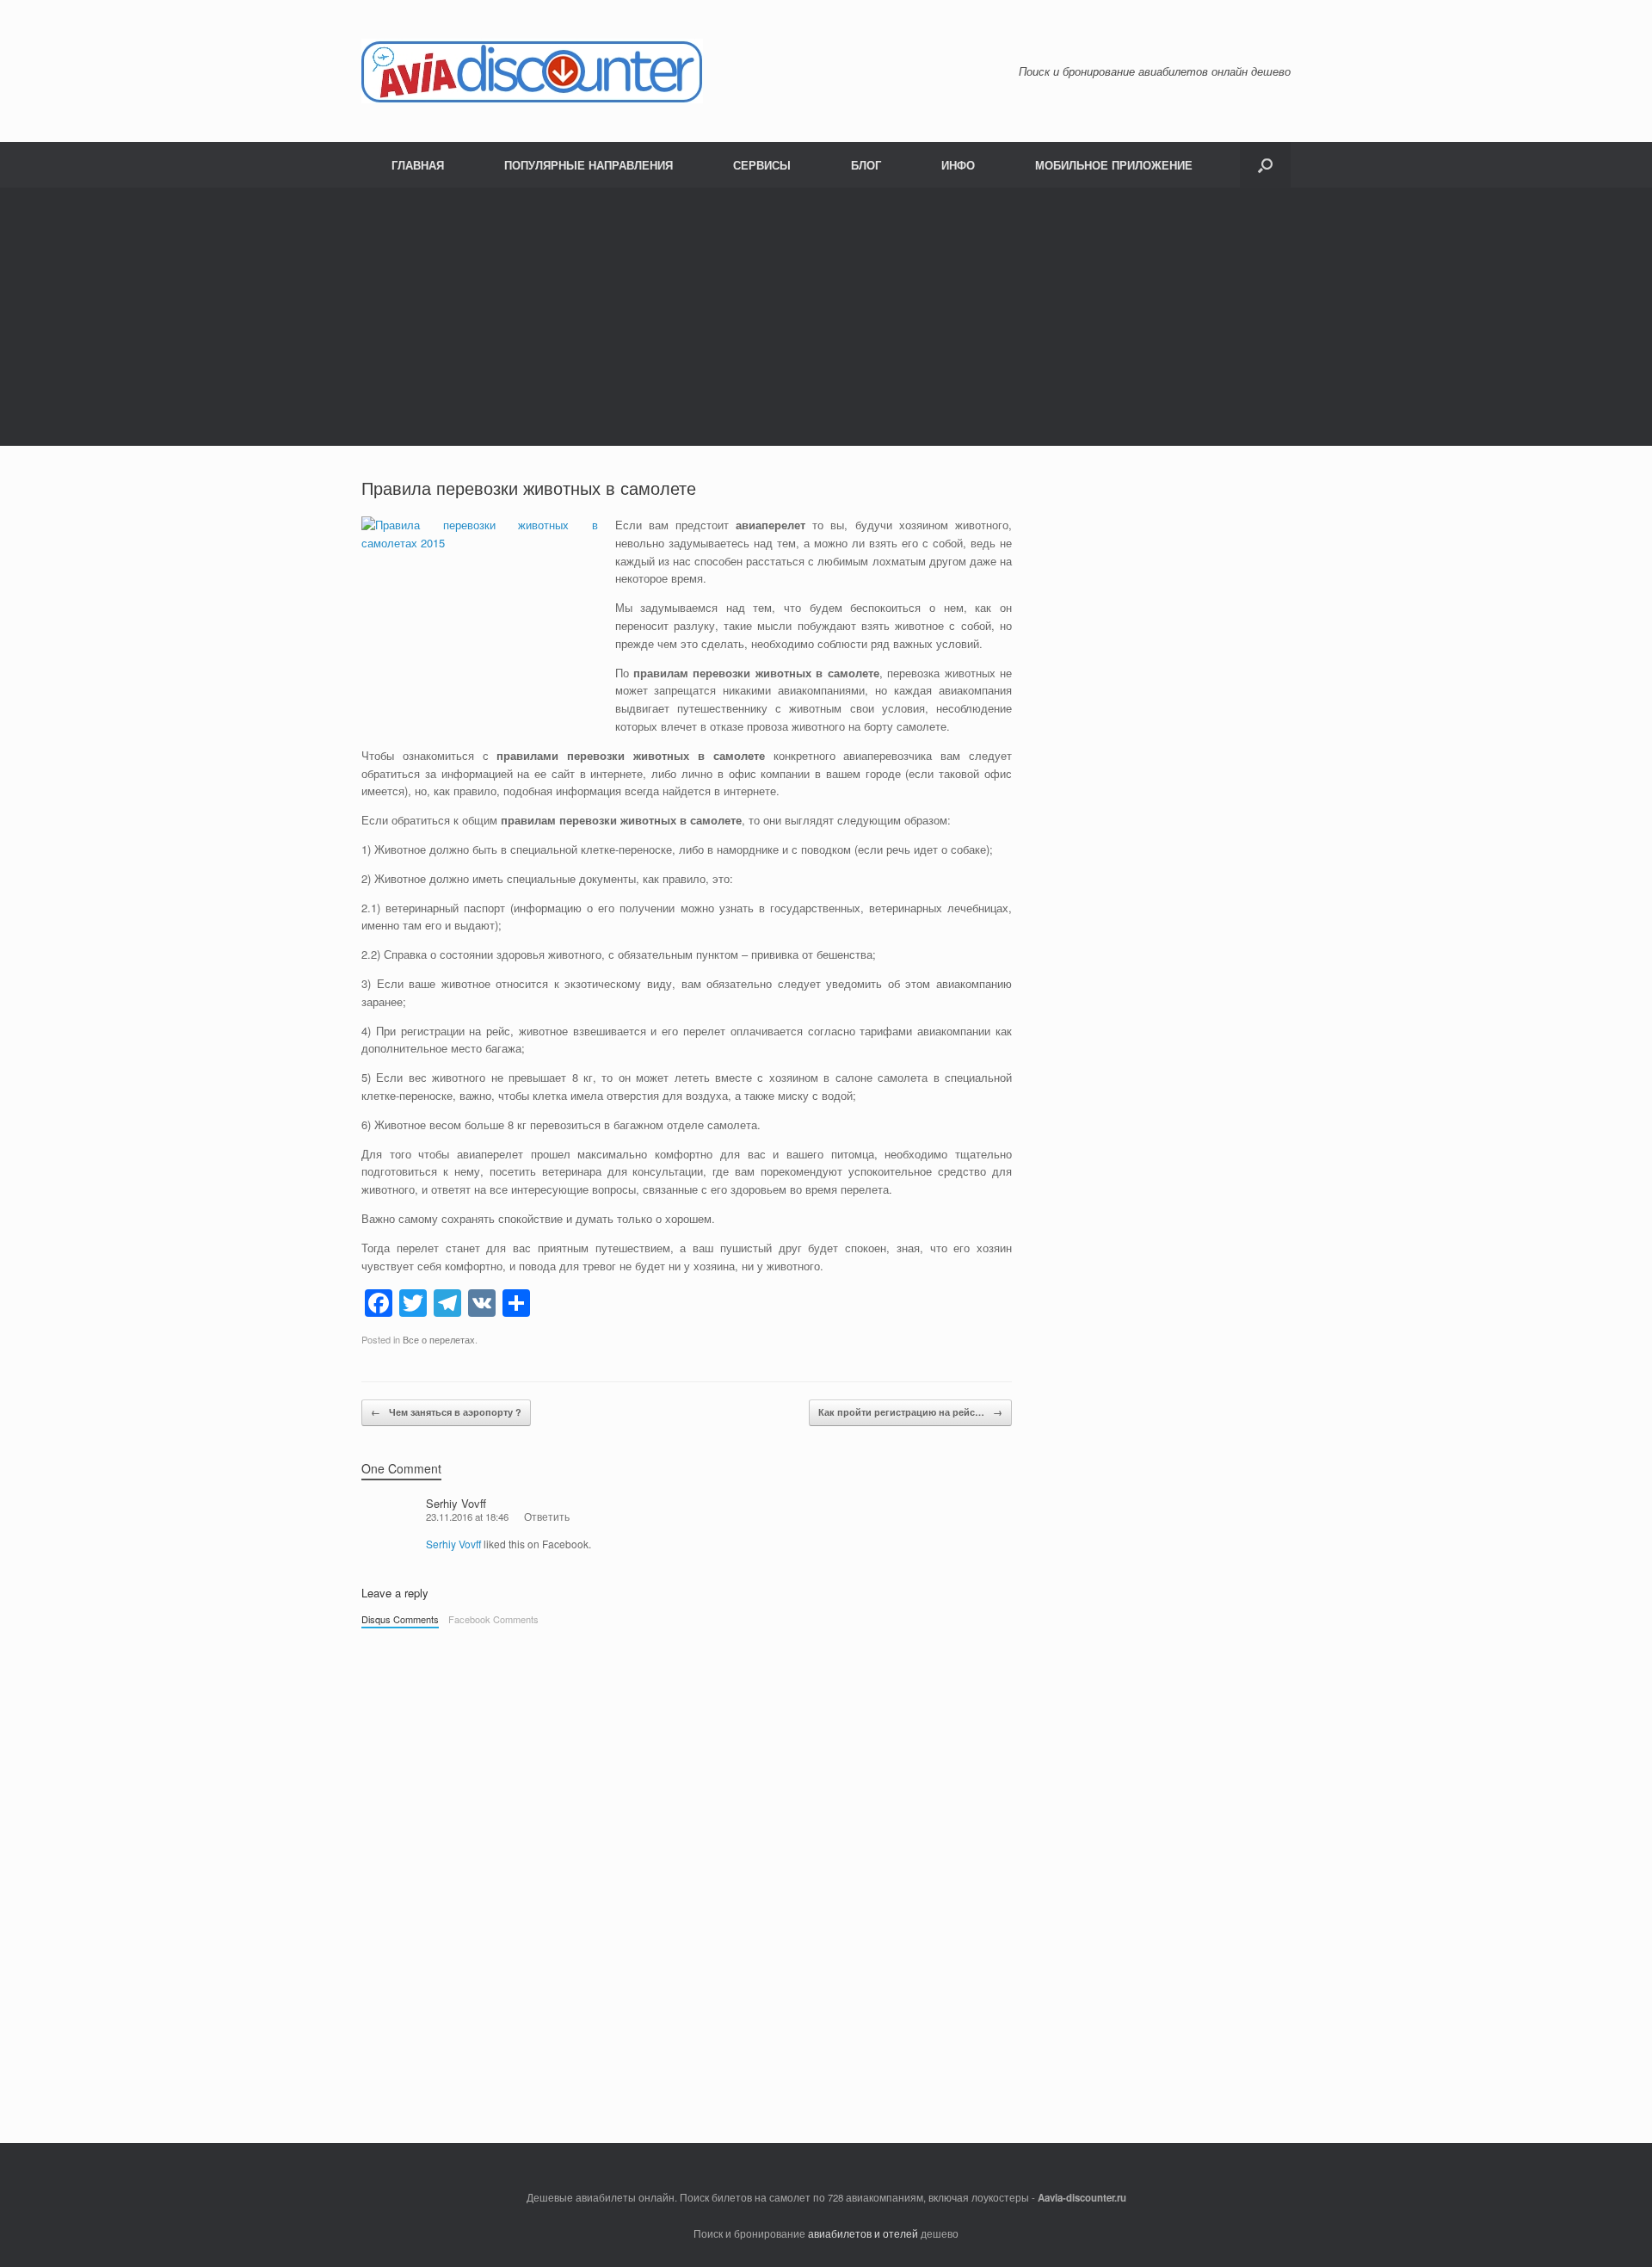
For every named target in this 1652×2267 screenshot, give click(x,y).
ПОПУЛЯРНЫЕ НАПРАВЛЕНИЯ (589, 165)
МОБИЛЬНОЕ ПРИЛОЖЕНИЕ (1114, 165)
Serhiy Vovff (456, 1503)
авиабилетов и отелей (863, 2233)
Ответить (547, 1516)
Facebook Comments (493, 1619)
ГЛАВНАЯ (418, 165)
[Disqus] (687, 1877)
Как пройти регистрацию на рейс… (910, 1412)
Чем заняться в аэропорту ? (446, 1412)
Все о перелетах (439, 1339)
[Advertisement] (826, 317)
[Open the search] (1265, 165)
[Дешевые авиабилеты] (532, 71)
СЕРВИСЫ (762, 165)
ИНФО (958, 165)
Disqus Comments (400, 1619)
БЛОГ (866, 165)
